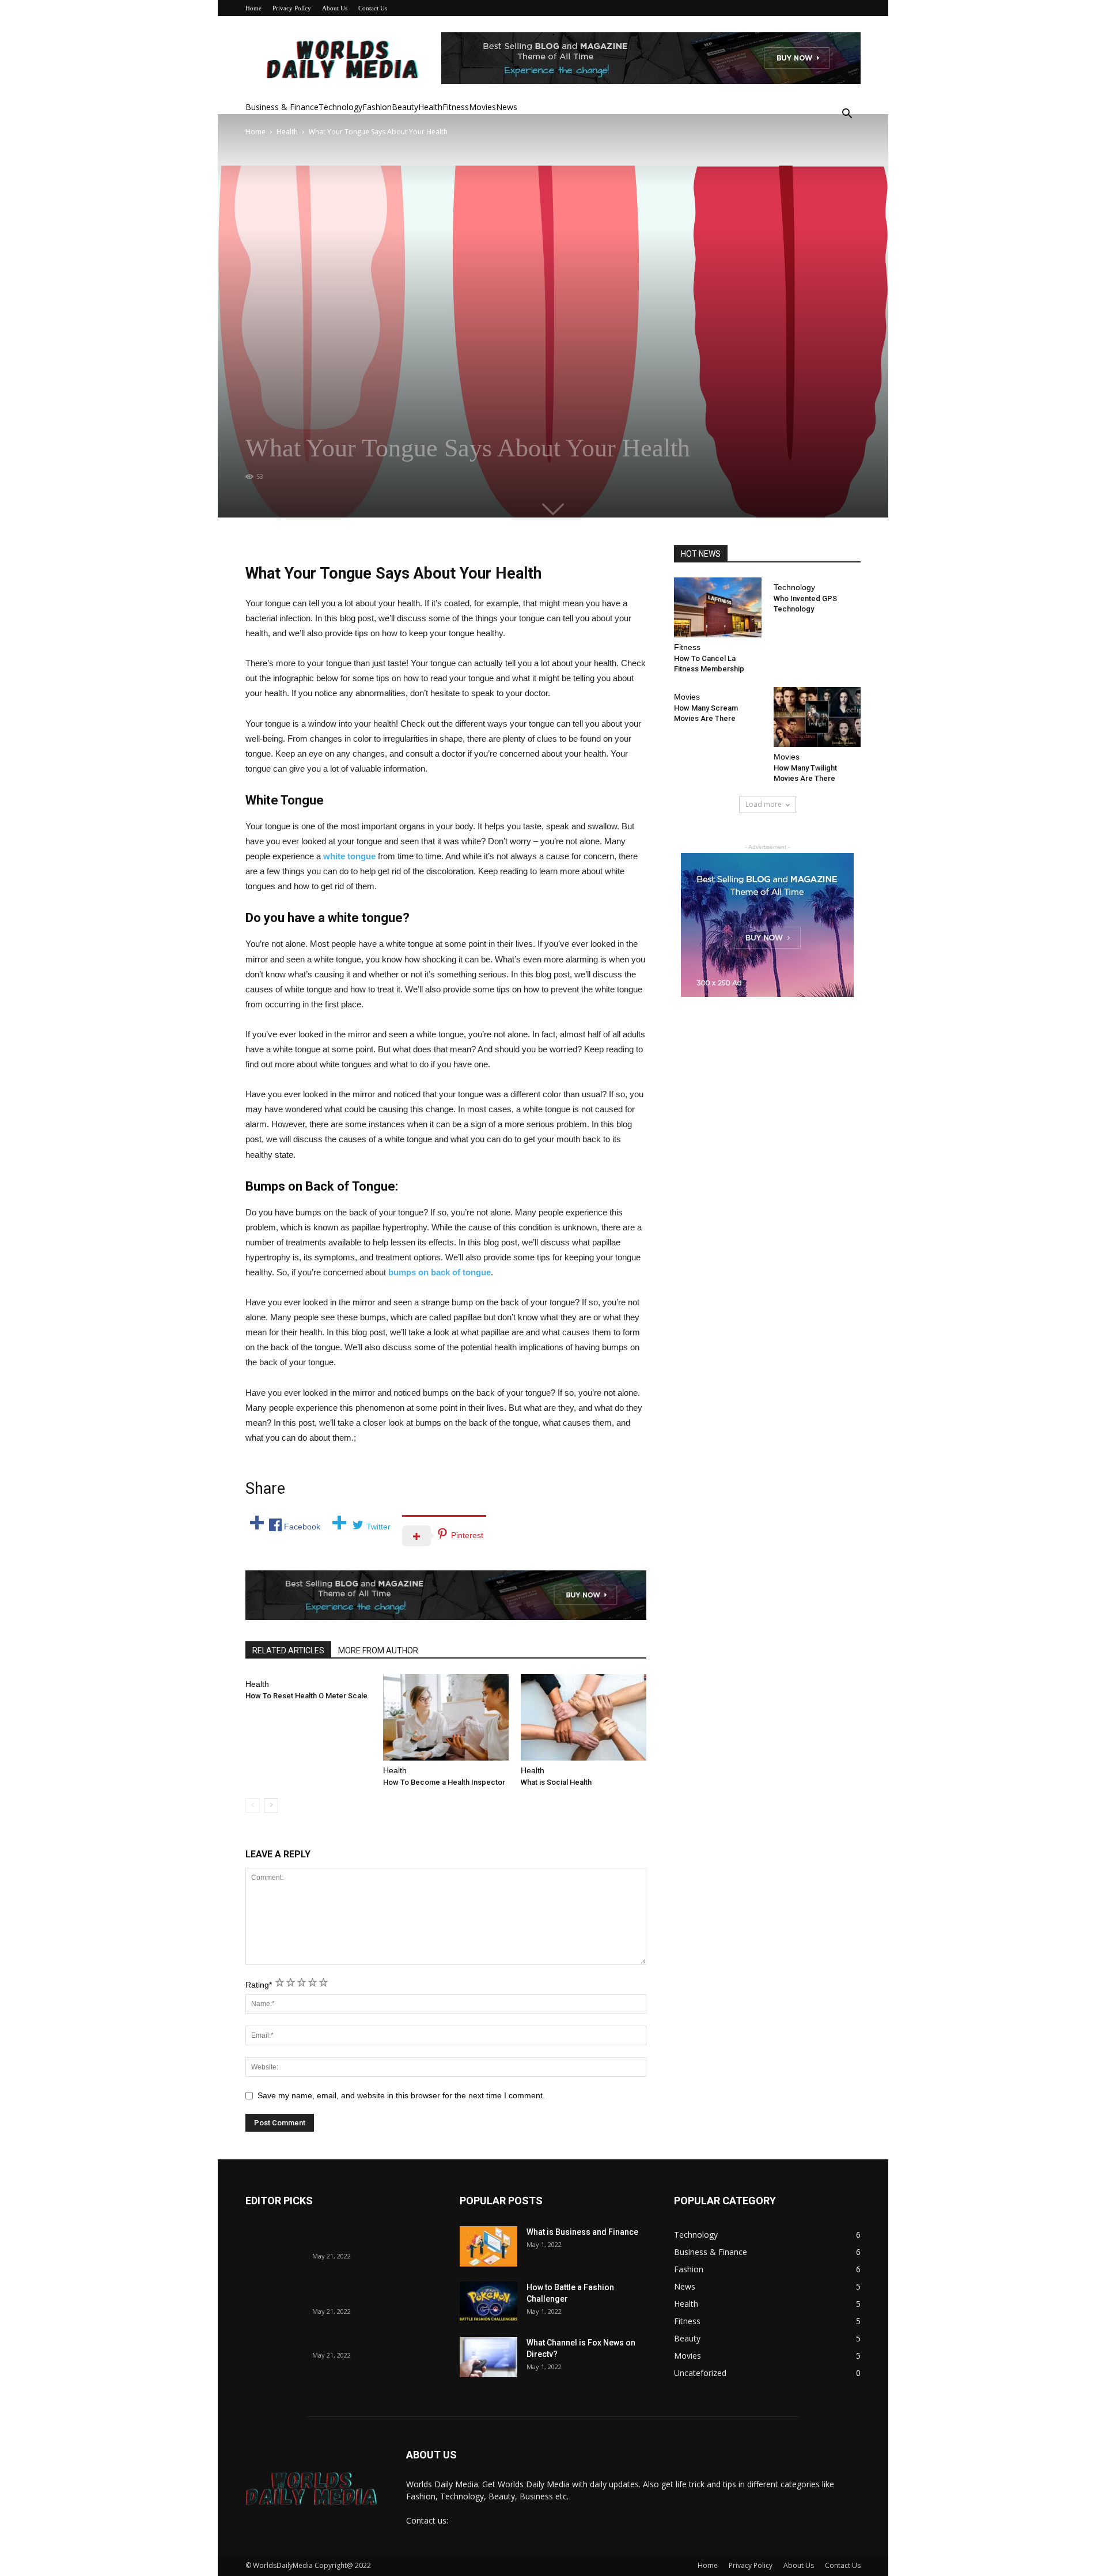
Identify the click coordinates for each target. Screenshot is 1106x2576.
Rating (259, 1985)
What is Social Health (556, 1782)
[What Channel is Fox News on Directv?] (488, 2357)
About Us (335, 8)
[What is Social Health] (584, 1717)
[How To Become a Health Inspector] (446, 1717)
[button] (847, 115)
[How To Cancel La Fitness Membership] (718, 607)
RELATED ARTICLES (288, 1650)
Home (253, 8)
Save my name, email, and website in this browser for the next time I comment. (401, 2095)
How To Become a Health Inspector (444, 1782)
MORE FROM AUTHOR (378, 1650)
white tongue (349, 856)
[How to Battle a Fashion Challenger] (488, 2302)
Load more (764, 804)
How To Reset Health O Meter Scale (306, 1696)
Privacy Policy (292, 8)
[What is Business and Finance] (488, 2246)
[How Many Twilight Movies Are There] (817, 717)
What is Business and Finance (582, 2232)
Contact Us (373, 8)
